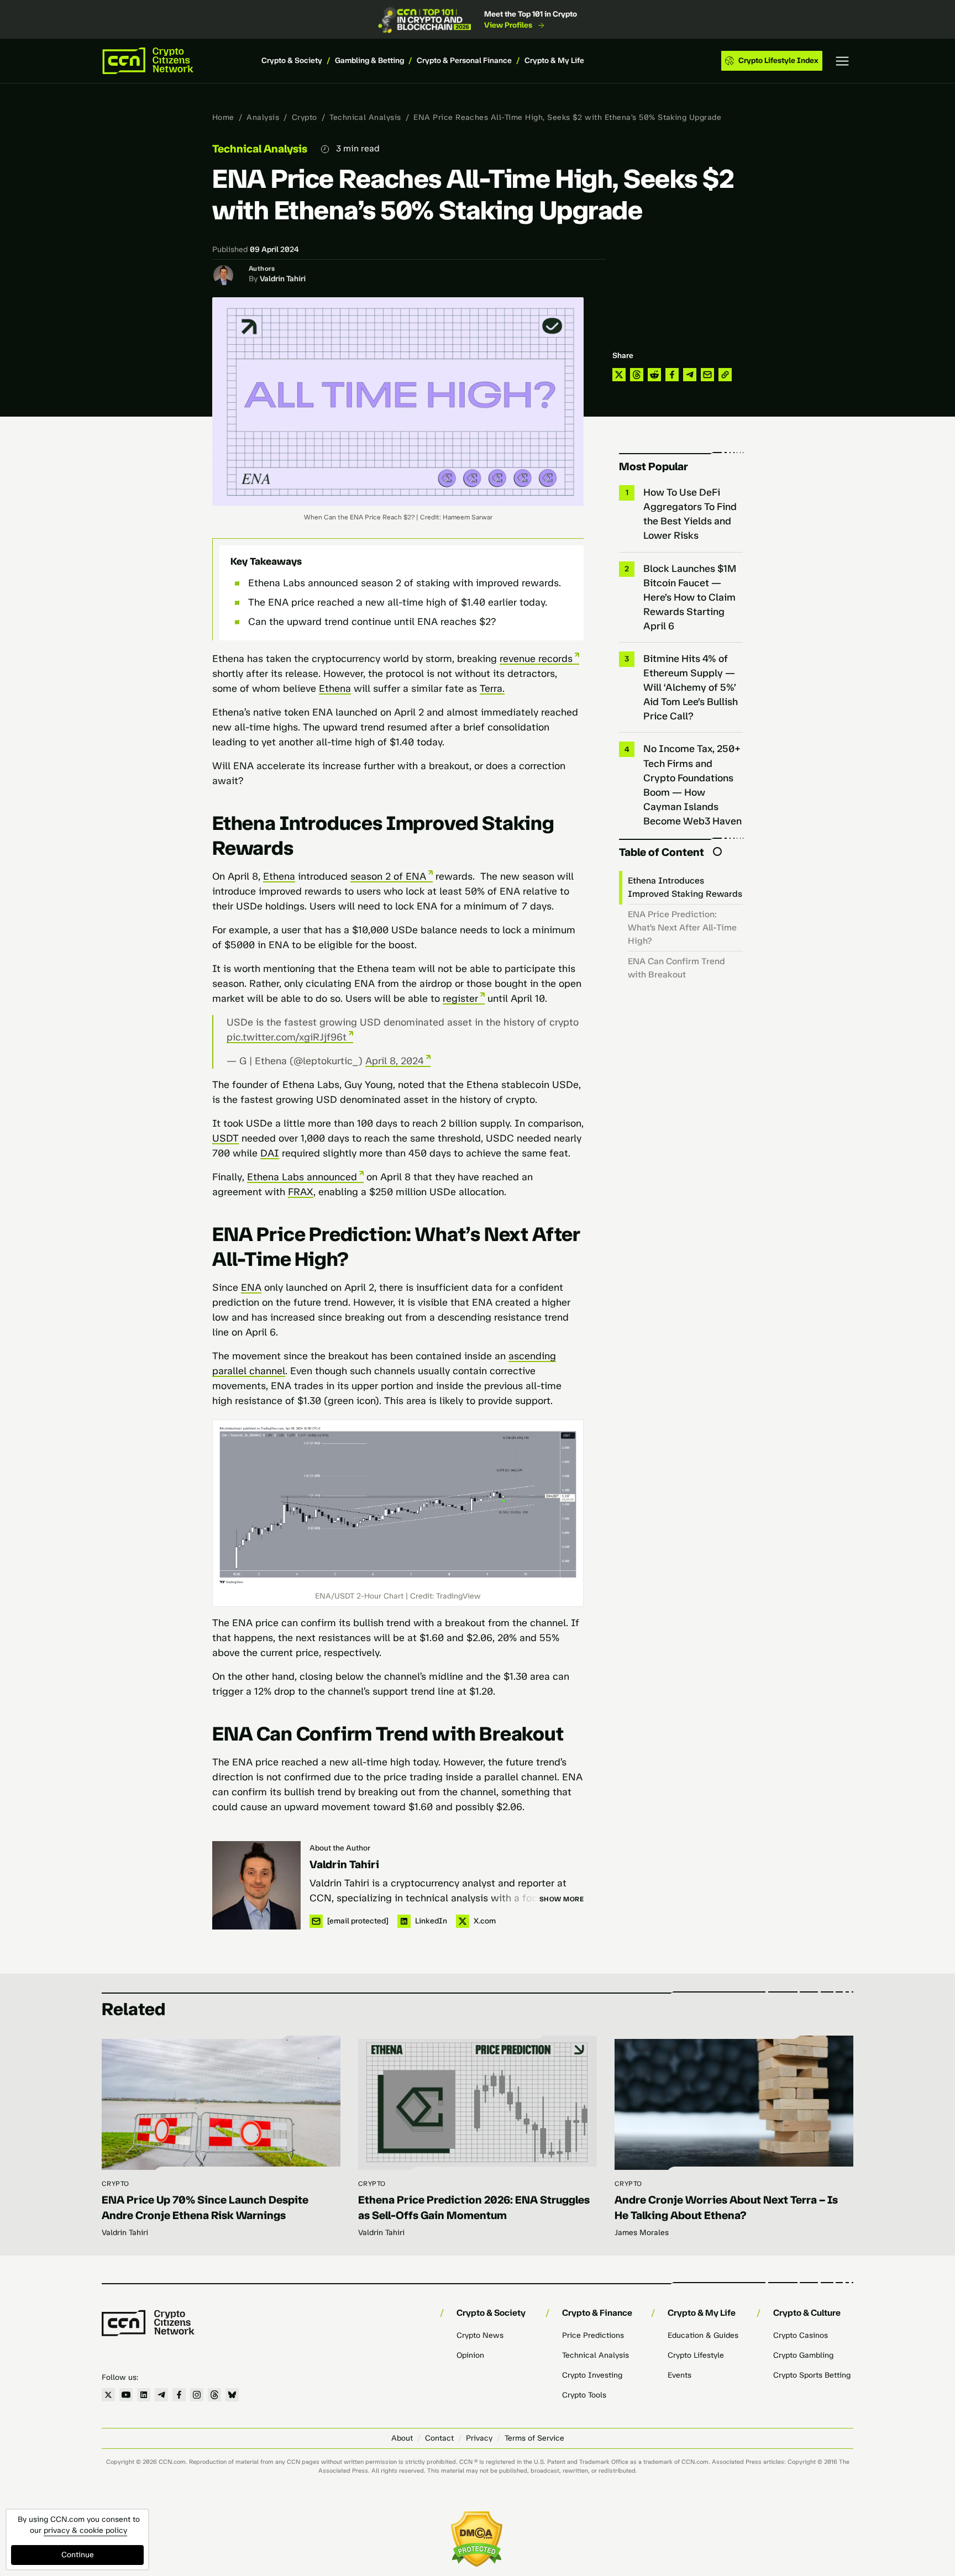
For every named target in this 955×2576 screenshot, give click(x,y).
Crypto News (480, 2335)
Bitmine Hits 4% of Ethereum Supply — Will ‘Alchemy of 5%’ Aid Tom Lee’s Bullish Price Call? (691, 687)
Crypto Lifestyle (696, 2355)
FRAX (301, 1192)
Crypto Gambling (803, 2355)
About (402, 2438)
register (460, 998)
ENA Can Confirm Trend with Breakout (676, 968)
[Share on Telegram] (690, 375)
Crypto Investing (592, 2375)
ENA (251, 1287)
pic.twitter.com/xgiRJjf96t (287, 1037)
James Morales (642, 2233)
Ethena (335, 688)
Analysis (263, 117)
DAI (270, 1153)
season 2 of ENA (388, 876)
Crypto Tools (584, 2395)
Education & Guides (703, 2335)
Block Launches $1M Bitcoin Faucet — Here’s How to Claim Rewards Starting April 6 (690, 597)
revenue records (536, 659)
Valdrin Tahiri (283, 279)
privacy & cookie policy (85, 2530)
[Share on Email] (707, 375)
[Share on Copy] (725, 375)
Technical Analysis (365, 117)
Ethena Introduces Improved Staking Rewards (685, 887)
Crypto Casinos (801, 2335)
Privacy (479, 2438)
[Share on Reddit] (654, 375)
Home (223, 117)
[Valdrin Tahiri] (256, 1885)
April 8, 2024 (395, 1061)
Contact (439, 2438)
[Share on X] (619, 375)
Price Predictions (593, 2335)
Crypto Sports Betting (812, 2375)
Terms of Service (534, 2438)
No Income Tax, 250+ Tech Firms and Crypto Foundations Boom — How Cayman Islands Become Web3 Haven (692, 785)
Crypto (305, 117)
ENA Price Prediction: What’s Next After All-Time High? (682, 927)
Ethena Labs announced (302, 1177)
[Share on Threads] (637, 375)
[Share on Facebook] (672, 375)
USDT (225, 1138)
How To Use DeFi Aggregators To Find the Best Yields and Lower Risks (690, 514)
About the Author (340, 1848)
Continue (78, 2555)
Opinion (470, 2355)
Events (679, 2375)
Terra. (492, 688)
